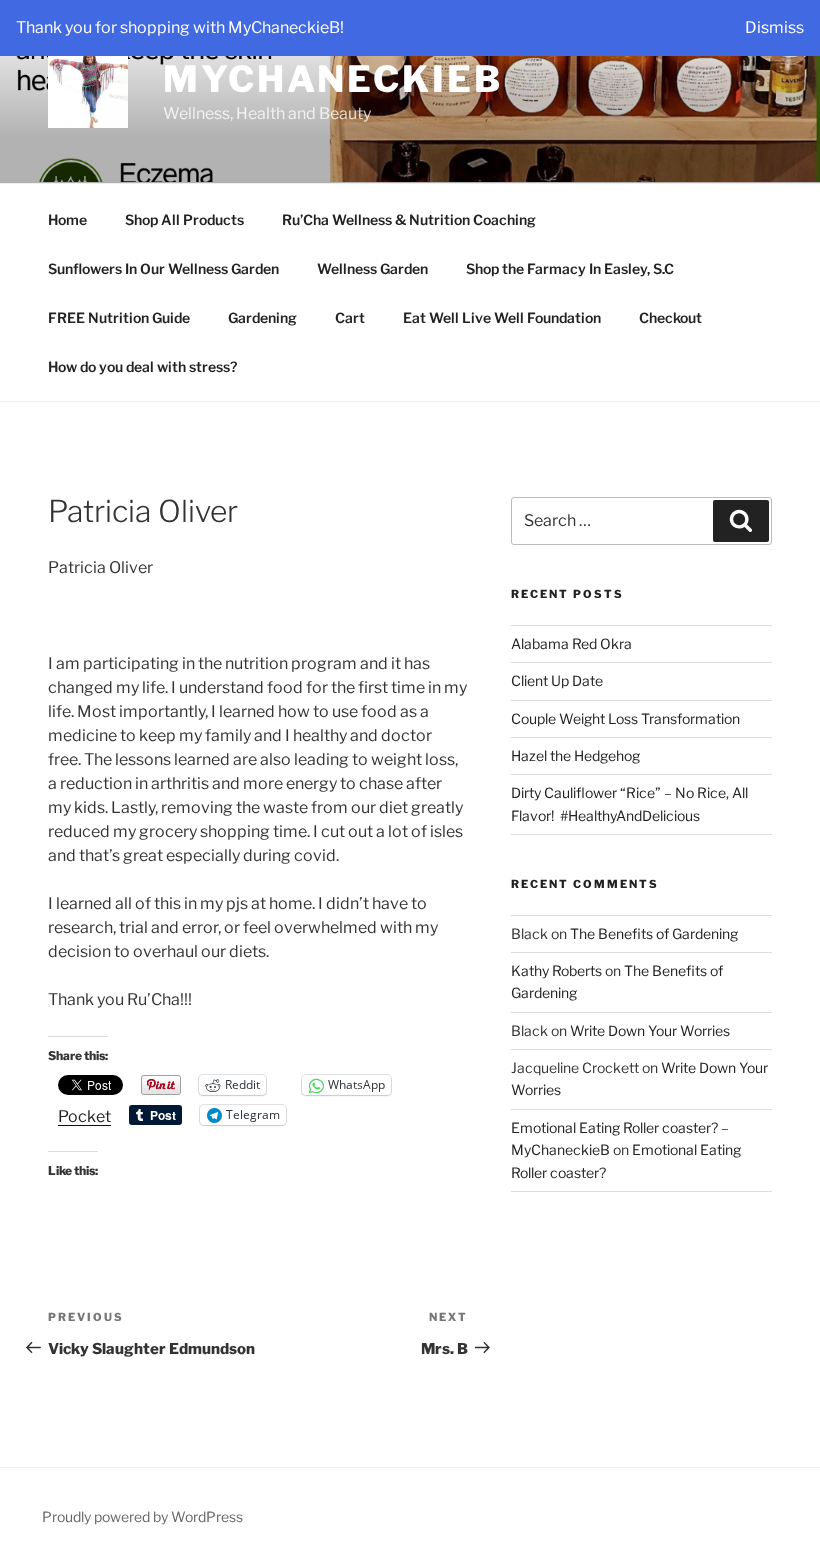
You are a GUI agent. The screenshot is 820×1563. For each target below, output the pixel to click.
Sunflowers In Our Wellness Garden (163, 268)
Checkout (670, 317)
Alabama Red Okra (571, 643)
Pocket (84, 1116)
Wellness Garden (372, 268)
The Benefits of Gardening (654, 933)
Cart (350, 317)
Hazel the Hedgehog (575, 755)
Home (67, 219)
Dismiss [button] (774, 27)
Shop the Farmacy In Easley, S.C (570, 268)
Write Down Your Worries (650, 1030)
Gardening (262, 317)
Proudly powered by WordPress (142, 1516)
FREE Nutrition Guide (119, 317)
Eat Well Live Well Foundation (502, 317)
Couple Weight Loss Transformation (625, 718)
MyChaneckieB (333, 79)
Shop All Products (184, 219)
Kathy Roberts (556, 970)
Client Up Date (557, 680)
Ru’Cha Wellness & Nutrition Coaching (409, 219)
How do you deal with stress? (142, 366)
